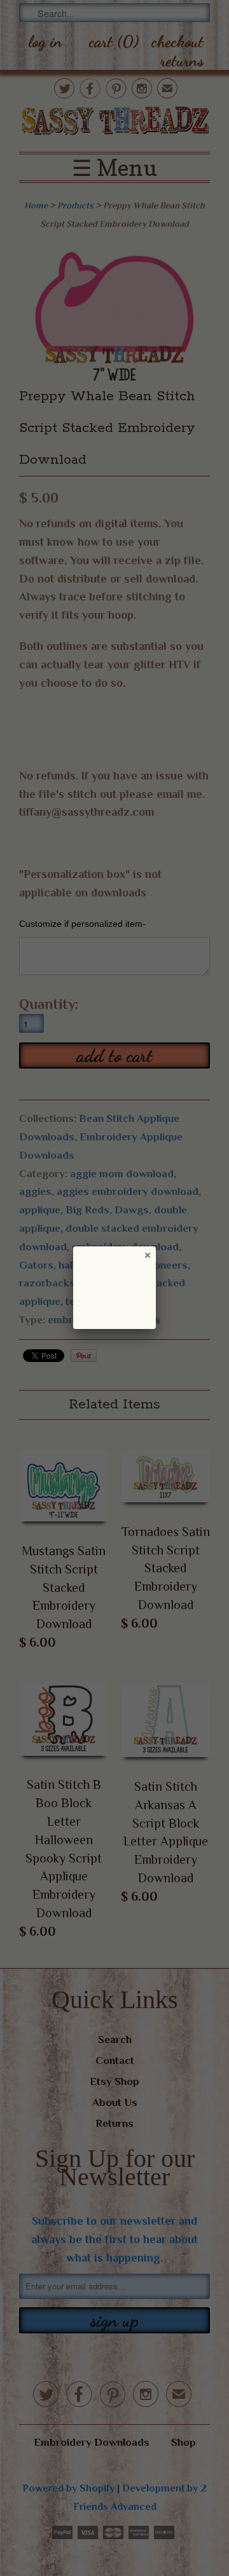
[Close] (147, 1255)
